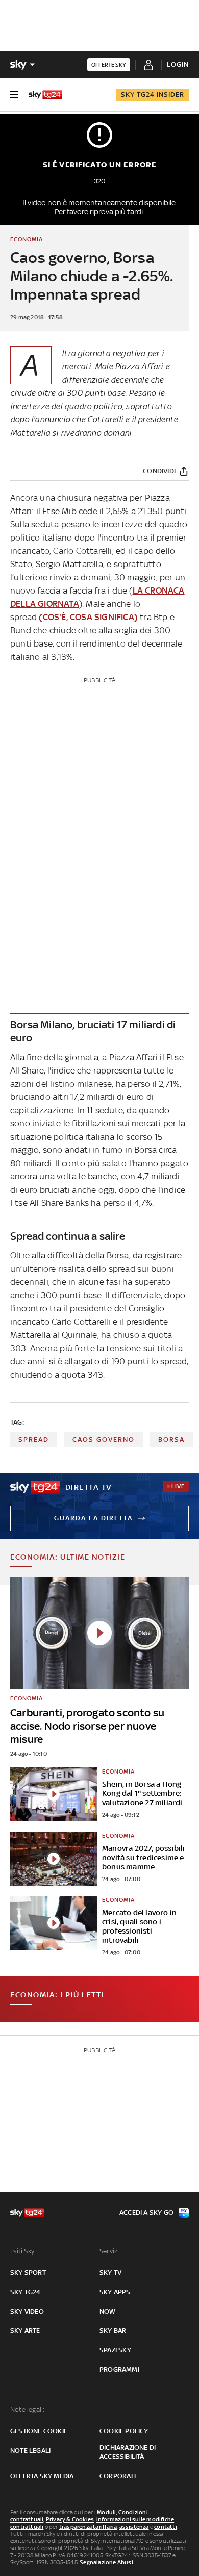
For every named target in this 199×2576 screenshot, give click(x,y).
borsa (171, 1440)
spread (34, 1440)
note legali (30, 2450)
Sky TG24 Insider (153, 95)
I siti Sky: (23, 2251)
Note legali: (27, 2410)
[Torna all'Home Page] (45, 95)
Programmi (119, 2369)
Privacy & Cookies (70, 2519)
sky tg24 (26, 2292)
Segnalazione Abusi (106, 2562)
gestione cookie (39, 2431)
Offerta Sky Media (42, 2476)
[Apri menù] (14, 95)
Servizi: (110, 2251)
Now (108, 2311)
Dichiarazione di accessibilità (128, 2452)
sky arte (25, 2331)
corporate (119, 2476)
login (178, 64)
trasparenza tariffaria (88, 2527)
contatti (166, 2527)
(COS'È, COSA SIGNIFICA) (88, 617)
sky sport (28, 2273)
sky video (27, 2311)
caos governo (104, 1440)
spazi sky (115, 2350)
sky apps (115, 2292)
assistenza (134, 2527)
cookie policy (124, 2431)
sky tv (110, 2273)
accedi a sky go (146, 2212)
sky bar (113, 2331)
